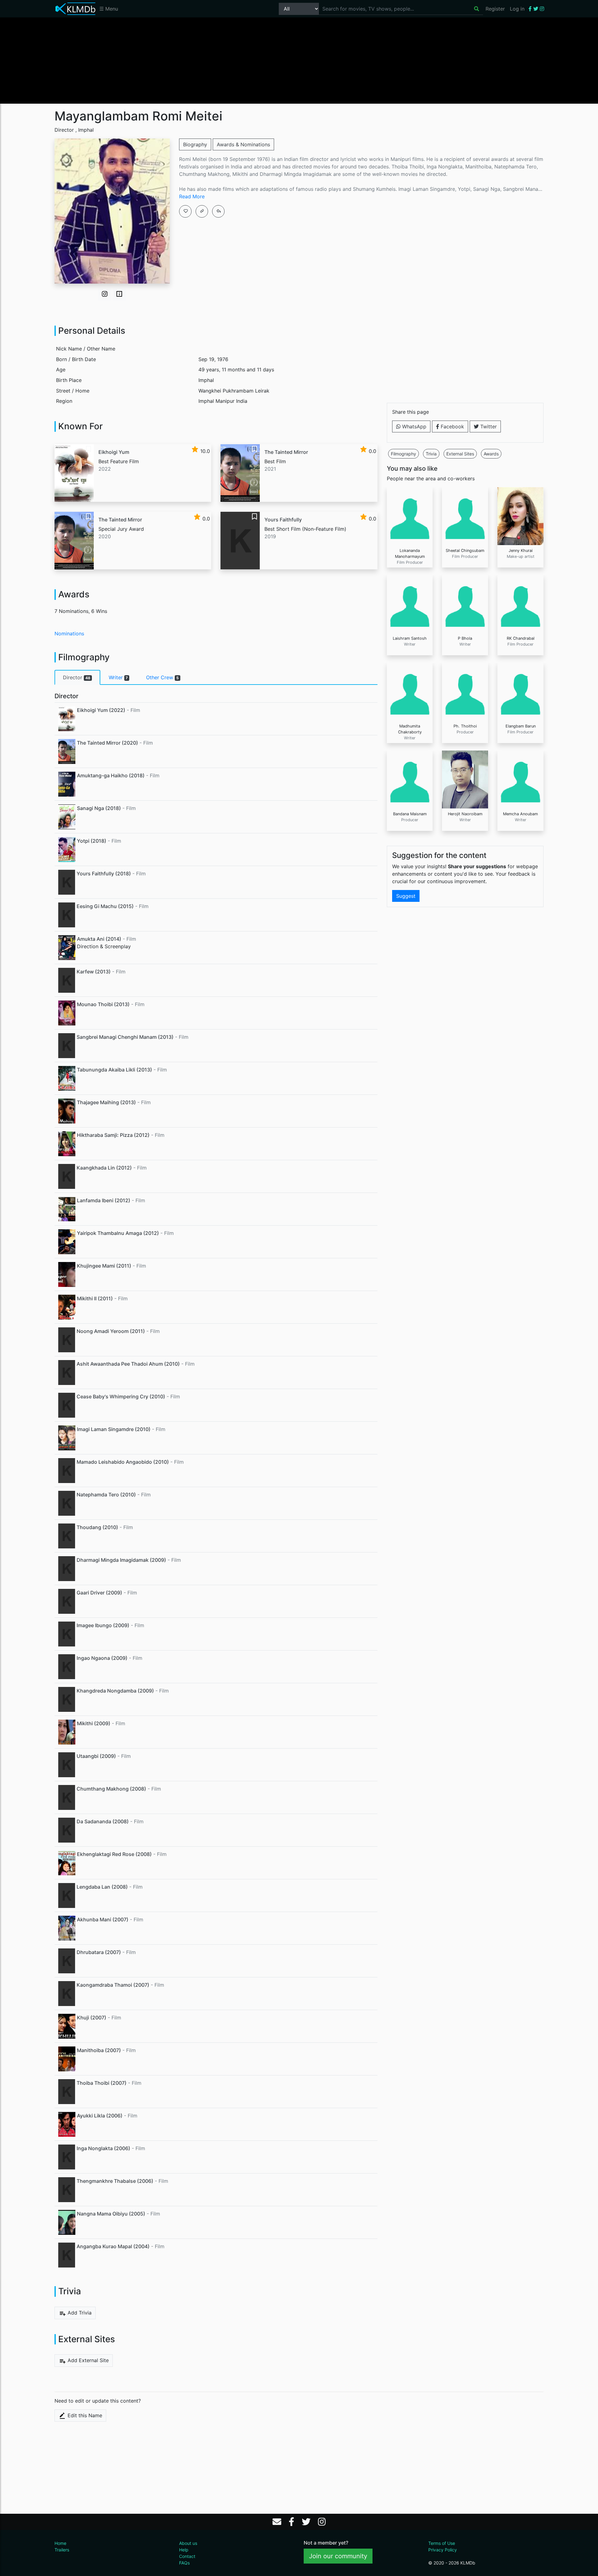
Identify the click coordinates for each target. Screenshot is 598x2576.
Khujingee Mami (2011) (104, 1266)
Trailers (62, 2550)
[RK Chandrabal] (520, 603)
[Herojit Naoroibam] (465, 779)
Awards (491, 454)
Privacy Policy (443, 2550)
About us (188, 2543)
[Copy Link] (202, 211)
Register (495, 9)
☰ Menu (109, 9)
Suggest (406, 896)
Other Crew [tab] (162, 677)
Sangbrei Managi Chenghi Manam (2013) (125, 1037)
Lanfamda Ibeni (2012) (104, 1200)
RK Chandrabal (521, 638)
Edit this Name (84, 2415)
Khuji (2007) (92, 2018)
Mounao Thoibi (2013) (103, 1004)
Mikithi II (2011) (95, 1298)
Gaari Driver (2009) (99, 1593)
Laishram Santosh (410, 638)
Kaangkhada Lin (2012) (104, 1168)
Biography (195, 144)
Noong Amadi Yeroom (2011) (111, 1331)
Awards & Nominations (243, 144)
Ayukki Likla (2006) (100, 2116)
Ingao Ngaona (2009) (102, 1658)
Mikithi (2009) (94, 1723)
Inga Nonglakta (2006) (103, 2148)
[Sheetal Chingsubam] (465, 516)
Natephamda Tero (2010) (106, 1495)
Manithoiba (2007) (99, 2050)
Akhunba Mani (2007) (103, 1919)
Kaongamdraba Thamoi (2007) (113, 1985)
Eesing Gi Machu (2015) (105, 906)
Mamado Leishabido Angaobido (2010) (123, 1462)
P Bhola (465, 638)
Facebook (452, 426)
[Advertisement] (299, 60)
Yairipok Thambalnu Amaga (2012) (118, 1233)
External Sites (460, 454)
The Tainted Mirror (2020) (107, 743)
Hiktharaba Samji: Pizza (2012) (113, 1135)
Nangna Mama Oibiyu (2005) (111, 2214)
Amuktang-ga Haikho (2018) (111, 775)
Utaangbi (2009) (96, 1756)
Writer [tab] (118, 677)
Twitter (488, 426)
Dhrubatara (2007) (99, 1952)
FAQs (184, 2563)
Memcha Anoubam (520, 814)
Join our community (338, 2556)
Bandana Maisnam (410, 814)
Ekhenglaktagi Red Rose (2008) (114, 1854)
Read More (192, 196)
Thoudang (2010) (97, 1527)
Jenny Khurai (521, 551)
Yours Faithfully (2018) (104, 874)
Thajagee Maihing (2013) (106, 1102)
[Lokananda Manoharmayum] (410, 516)
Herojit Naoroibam (465, 814)
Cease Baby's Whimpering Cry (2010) (121, 1396)
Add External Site (87, 2360)
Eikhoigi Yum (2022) (101, 710)
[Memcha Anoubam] (520, 779)
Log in (517, 9)
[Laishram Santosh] (410, 603)
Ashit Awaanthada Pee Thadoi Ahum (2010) (128, 1364)
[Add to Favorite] (185, 211)
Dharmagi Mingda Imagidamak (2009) (121, 1560)
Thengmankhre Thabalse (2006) (115, 2181)
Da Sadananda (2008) (103, 1821)
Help (184, 2550)
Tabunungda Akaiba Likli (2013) (114, 1070)
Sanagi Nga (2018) (99, 808)
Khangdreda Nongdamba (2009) (115, 1691)
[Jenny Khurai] (520, 516)
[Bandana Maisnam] (410, 779)
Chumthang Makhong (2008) (111, 1789)
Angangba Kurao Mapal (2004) (113, 2246)
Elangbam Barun (521, 726)
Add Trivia (79, 2313)
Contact (187, 2556)
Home (60, 2543)
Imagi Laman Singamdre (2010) (114, 1429)
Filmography (403, 454)
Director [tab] (77, 677)
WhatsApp (413, 426)
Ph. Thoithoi (465, 726)
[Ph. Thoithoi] (465, 691)
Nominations (69, 633)
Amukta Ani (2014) (99, 939)
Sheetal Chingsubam (465, 551)
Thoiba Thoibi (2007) (102, 2083)
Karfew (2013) (94, 972)
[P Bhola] (465, 603)
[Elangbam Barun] (520, 691)
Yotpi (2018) (92, 841)
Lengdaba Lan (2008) (102, 1887)
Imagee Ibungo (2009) (103, 1625)
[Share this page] (218, 211)
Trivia (431, 454)
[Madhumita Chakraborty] (410, 691)
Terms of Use (442, 2543)
